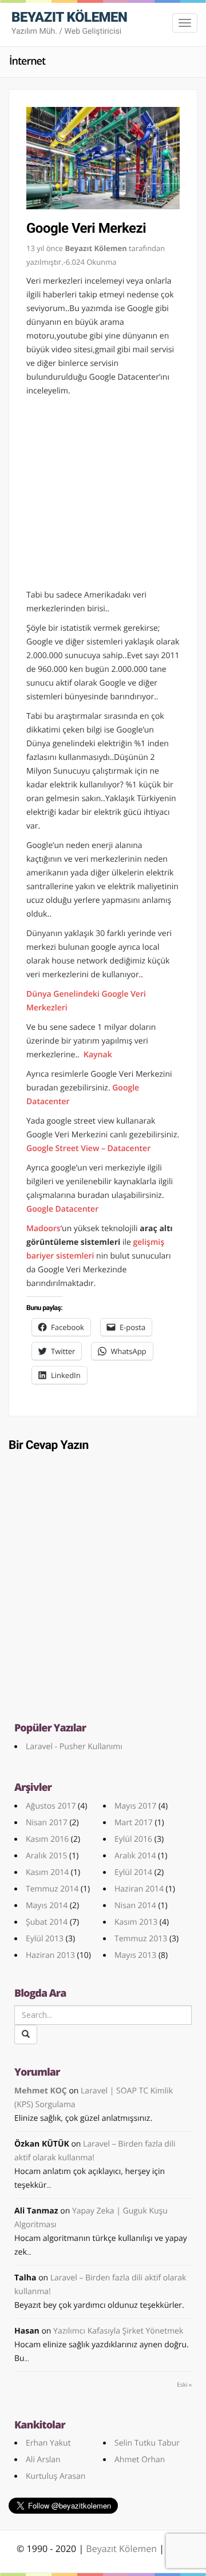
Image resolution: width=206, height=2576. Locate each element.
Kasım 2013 (136, 1922)
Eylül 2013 (45, 1939)
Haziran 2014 (139, 1889)
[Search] (26, 2034)
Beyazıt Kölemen (122, 2549)
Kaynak (98, 1055)
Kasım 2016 (47, 1839)
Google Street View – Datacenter (88, 1148)
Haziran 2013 (50, 1955)
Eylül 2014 (133, 1872)
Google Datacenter (62, 1209)
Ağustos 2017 (51, 1806)
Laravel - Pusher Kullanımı (74, 1747)
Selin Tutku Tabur (147, 2443)
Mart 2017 (134, 1823)
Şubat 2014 (47, 1922)
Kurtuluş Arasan (56, 2476)
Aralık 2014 (135, 1856)
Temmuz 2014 (52, 1889)
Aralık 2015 (46, 1856)
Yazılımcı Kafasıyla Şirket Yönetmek (118, 2331)
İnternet (27, 61)
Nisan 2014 (135, 1906)
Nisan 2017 (47, 1823)
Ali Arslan (43, 2460)
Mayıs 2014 (47, 1906)
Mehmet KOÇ (41, 2091)
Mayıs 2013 (135, 1955)
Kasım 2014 (47, 1872)
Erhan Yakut (48, 2443)
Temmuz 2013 (141, 1939)
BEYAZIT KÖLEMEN (69, 23)
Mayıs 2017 (135, 1806)
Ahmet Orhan (140, 2460)
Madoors (43, 1229)
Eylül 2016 (133, 1839)
